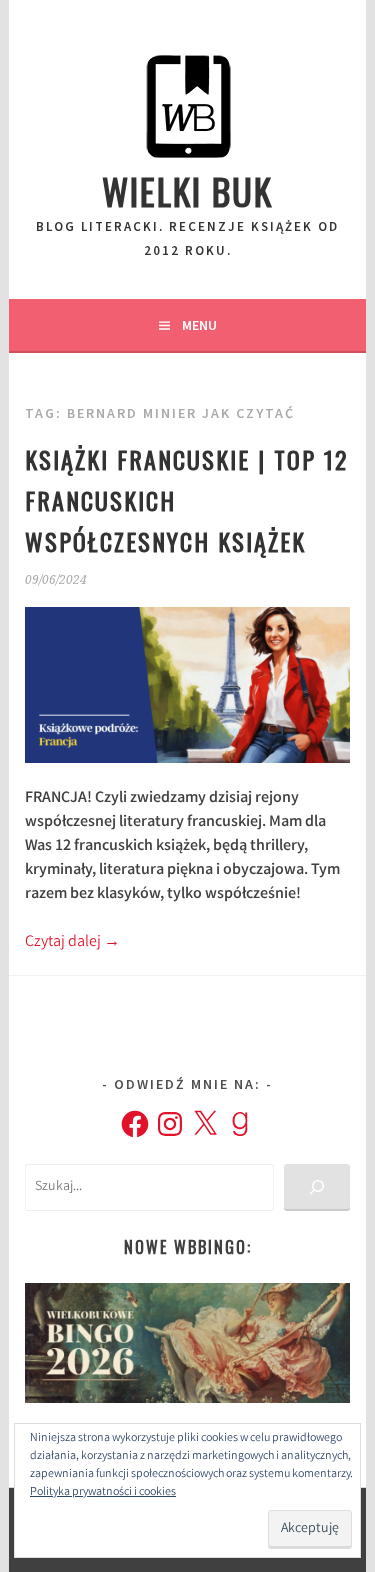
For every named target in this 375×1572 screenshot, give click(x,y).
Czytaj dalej (72, 942)
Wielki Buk (187, 190)
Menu (199, 325)
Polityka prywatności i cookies (103, 1492)
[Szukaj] (316, 1187)
